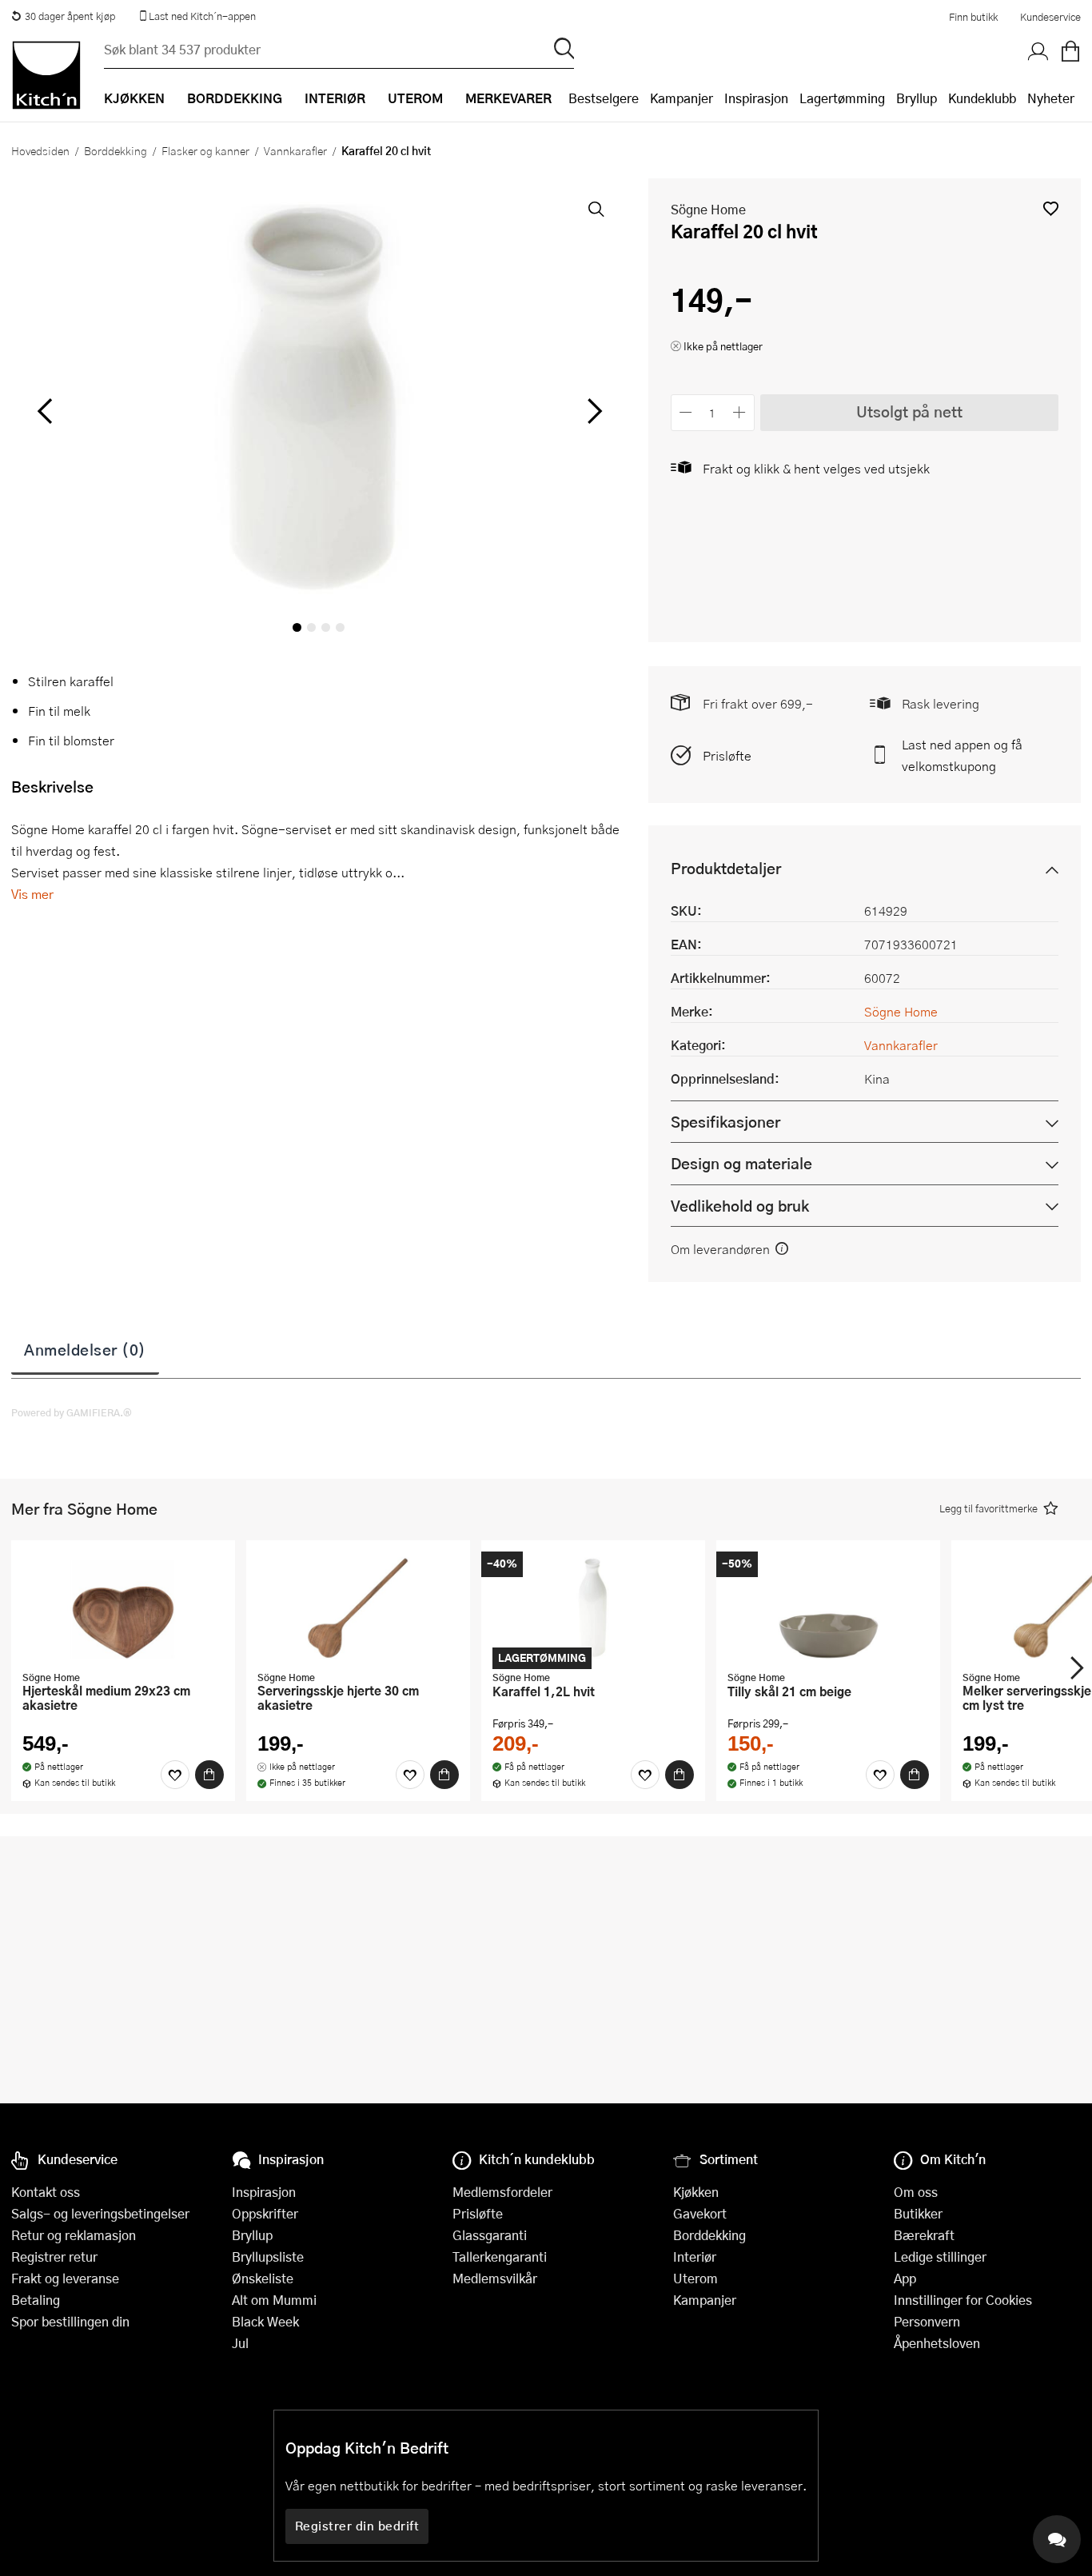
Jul (240, 2343)
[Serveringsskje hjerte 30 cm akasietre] (358, 1608)
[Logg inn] (1038, 52)
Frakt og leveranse (65, 2278)
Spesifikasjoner (725, 1122)
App (905, 2278)
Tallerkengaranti (500, 2256)
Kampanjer (682, 98)
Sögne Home (708, 209)
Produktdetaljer (726, 868)
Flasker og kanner (205, 150)
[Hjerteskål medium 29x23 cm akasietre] (123, 1608)
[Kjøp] (209, 1775)
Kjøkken (696, 2192)
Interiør (695, 2256)
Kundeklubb (982, 98)
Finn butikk (973, 17)
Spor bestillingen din (70, 2321)
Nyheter (1051, 98)
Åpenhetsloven (937, 2343)
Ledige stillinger (940, 2256)
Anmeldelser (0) (85, 1349)
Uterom (695, 2278)
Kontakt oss (46, 2192)
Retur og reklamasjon (74, 2235)
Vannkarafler (295, 150)
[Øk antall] (739, 412)
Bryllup (917, 98)
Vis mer (32, 894)
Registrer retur (54, 2256)
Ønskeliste (263, 2278)
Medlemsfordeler (502, 2192)
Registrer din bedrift (357, 2526)
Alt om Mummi (274, 2300)
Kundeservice (1050, 17)
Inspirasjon (756, 98)
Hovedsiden (40, 150)
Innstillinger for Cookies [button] (963, 2300)
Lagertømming (842, 98)
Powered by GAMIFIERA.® (72, 1412)
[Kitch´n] (46, 75)
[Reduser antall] (686, 412)
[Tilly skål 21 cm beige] (828, 1608)
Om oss (916, 2192)
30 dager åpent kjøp (70, 16)
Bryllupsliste (268, 2256)
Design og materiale (741, 1163)
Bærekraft (924, 2235)
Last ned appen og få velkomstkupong (962, 755)
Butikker (918, 2213)
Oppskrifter (265, 2213)
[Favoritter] (175, 1775)
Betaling (36, 2300)
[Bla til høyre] (593, 411)
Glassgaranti (490, 2235)
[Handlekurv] (1070, 52)
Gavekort (700, 2213)
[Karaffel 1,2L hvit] (593, 1608)
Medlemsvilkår (495, 2278)
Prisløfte (727, 755)
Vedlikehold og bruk (740, 1206)
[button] (1051, 208)
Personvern (927, 2321)
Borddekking (116, 150)
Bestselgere (604, 98)
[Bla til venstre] (44, 411)
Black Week (265, 2321)
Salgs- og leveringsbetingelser (100, 2213)
